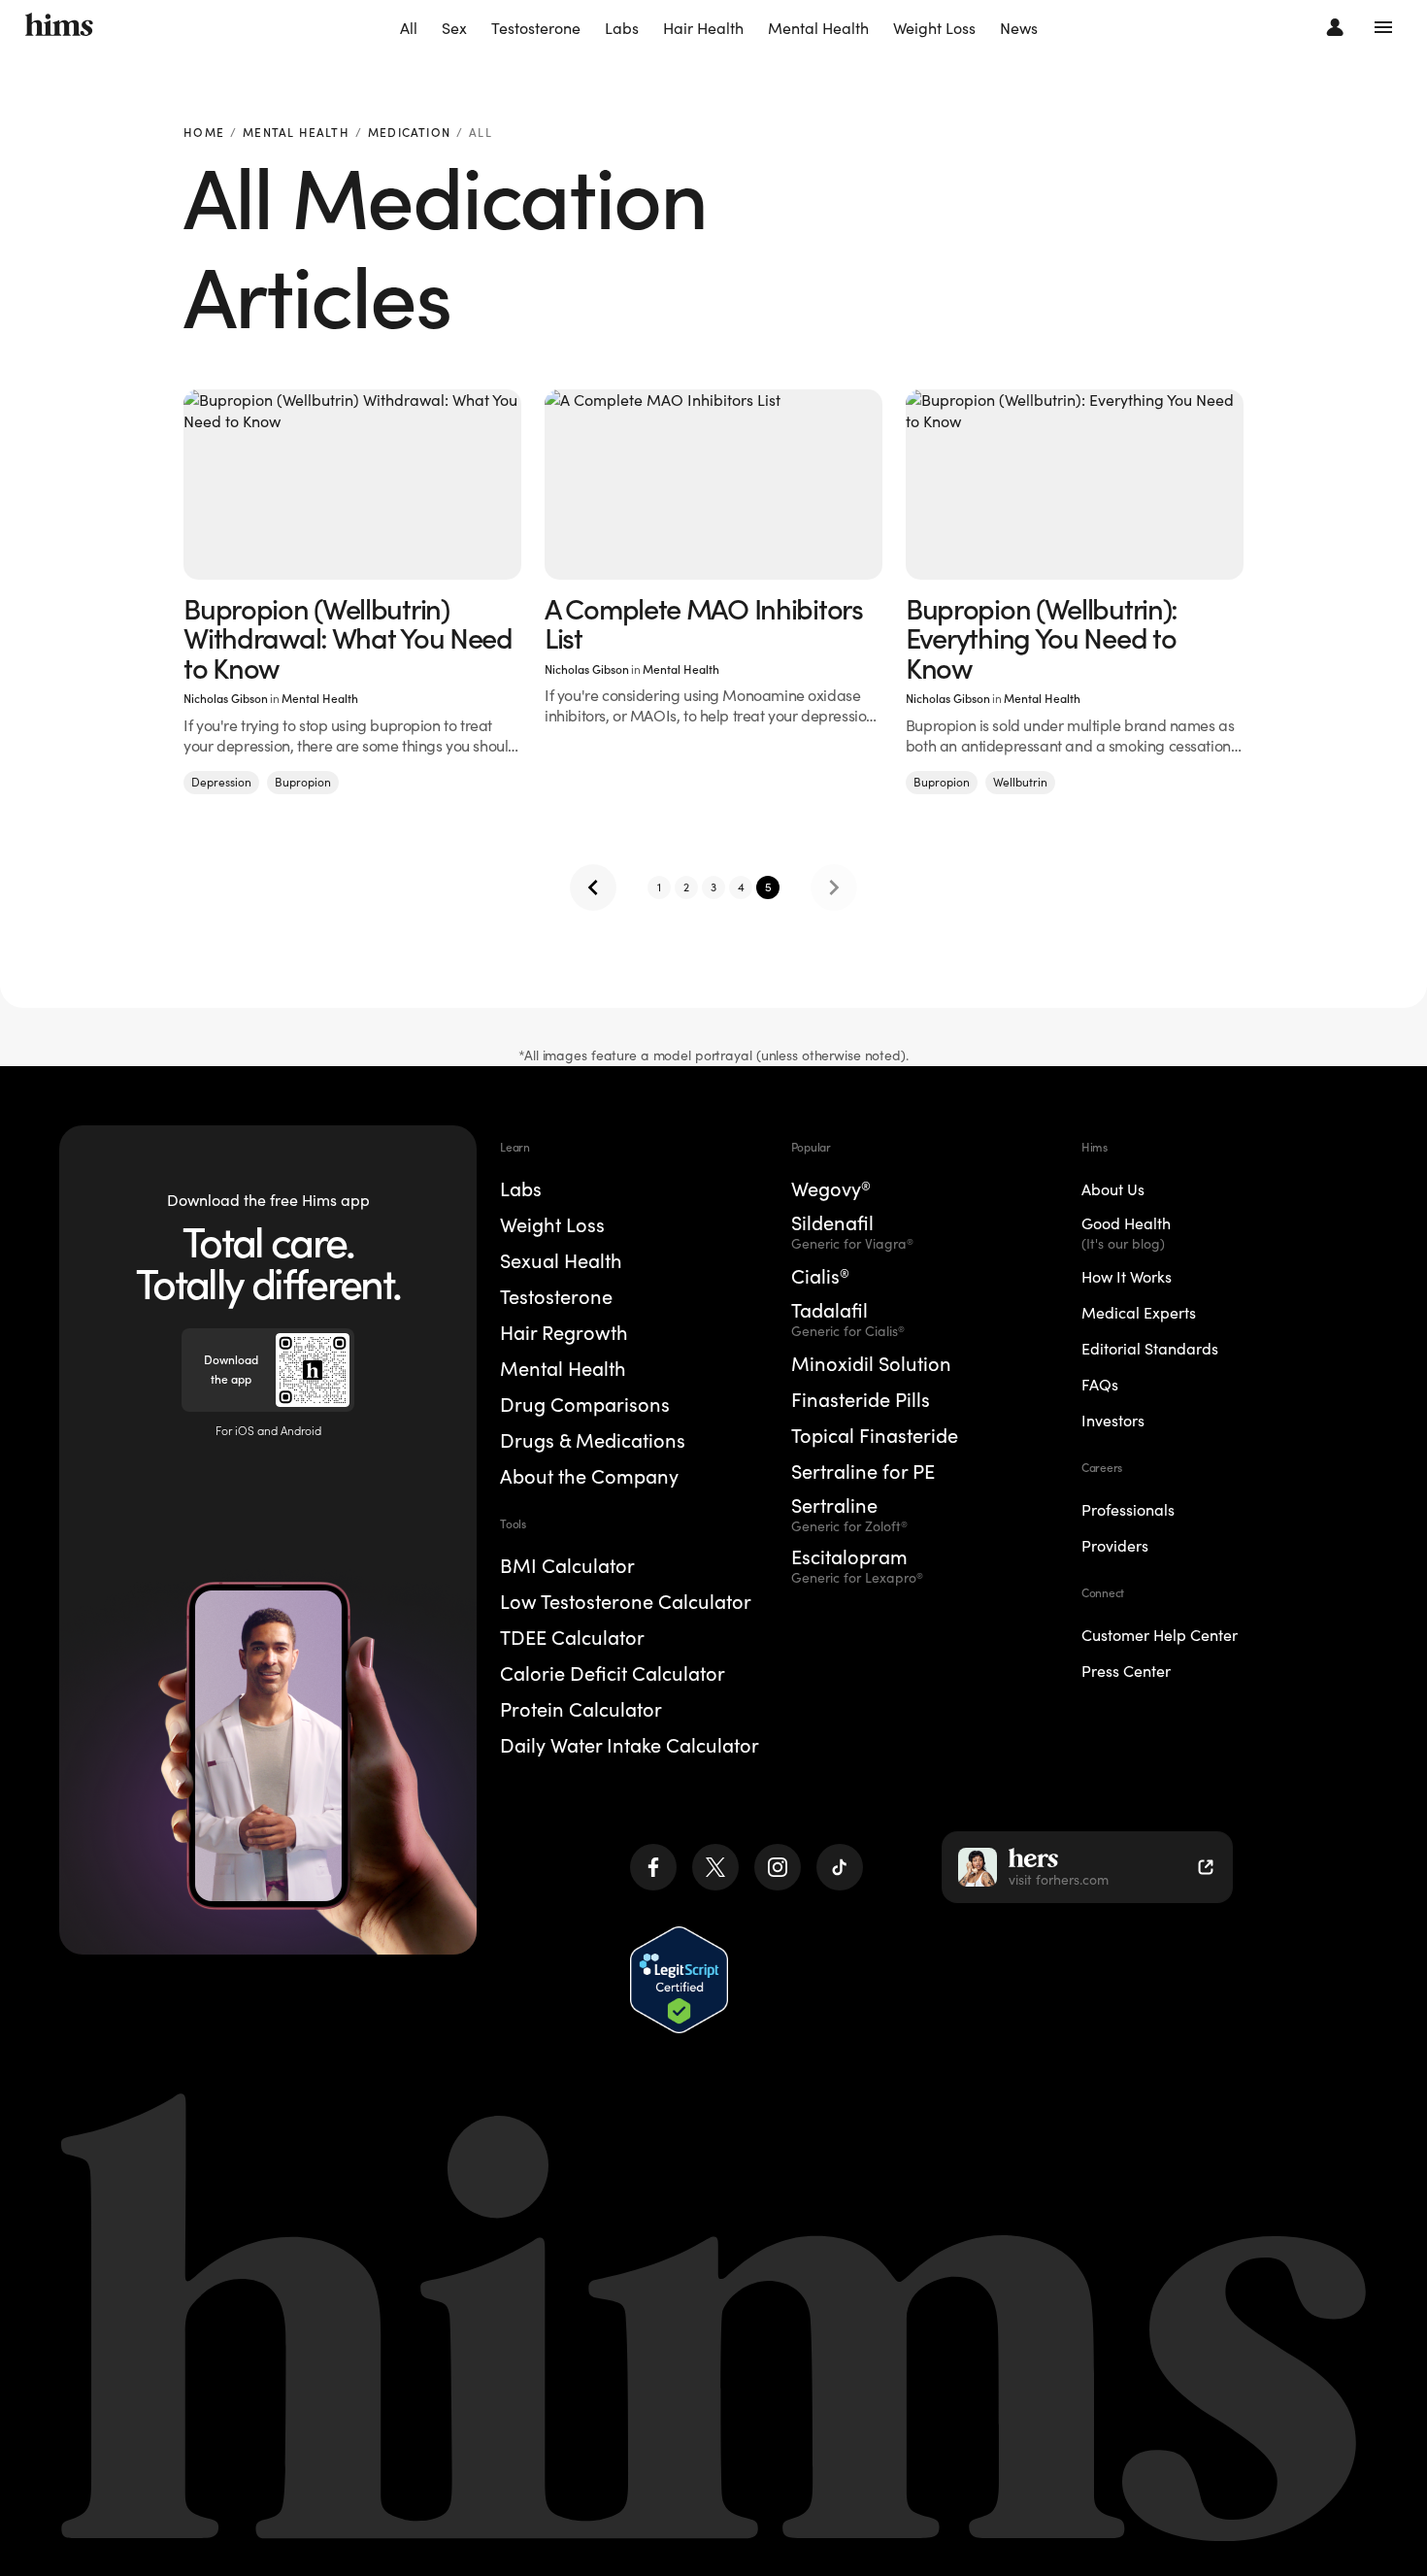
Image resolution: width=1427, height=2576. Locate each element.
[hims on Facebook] (653, 1867)
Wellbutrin (1020, 782)
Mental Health (818, 28)
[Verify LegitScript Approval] (679, 1979)
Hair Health (703, 28)
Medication (409, 134)
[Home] (59, 27)
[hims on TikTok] (840, 1867)
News (1019, 28)
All (409, 28)
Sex (454, 28)
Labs (622, 28)
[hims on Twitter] (715, 1867)
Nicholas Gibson (226, 699)
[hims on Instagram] (778, 1867)
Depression (221, 782)
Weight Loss (934, 28)
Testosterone (536, 28)
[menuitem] (409, 29)
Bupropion (303, 782)
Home (204, 134)
